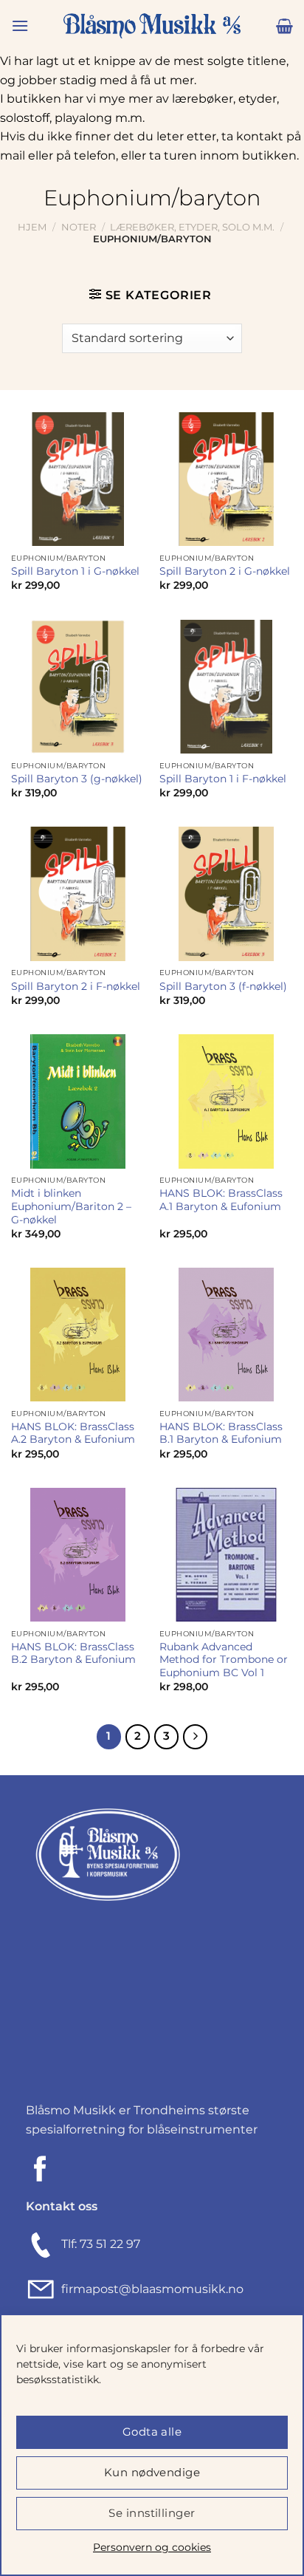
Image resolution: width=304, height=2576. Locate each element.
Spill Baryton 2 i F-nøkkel (76, 986)
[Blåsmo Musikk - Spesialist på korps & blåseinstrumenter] (152, 26)
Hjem (32, 227)
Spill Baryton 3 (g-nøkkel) (77, 779)
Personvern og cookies (152, 2547)
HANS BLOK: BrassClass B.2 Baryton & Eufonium (73, 1653)
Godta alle (152, 2432)
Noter (79, 227)
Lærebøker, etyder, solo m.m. (192, 227)
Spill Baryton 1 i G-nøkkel (75, 571)
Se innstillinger (152, 2513)
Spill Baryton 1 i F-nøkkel (223, 779)
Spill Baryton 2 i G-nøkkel (225, 571)
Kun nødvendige (152, 2472)
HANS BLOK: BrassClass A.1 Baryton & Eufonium (221, 1200)
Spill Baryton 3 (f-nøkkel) (223, 986)
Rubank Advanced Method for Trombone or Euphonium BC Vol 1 (224, 1660)
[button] (20, 25)
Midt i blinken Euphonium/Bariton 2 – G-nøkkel (71, 1206)
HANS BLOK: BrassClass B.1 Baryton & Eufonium (221, 1433)
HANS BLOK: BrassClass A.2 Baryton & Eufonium (73, 1433)
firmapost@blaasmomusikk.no (149, 2289)
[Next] (196, 1737)
